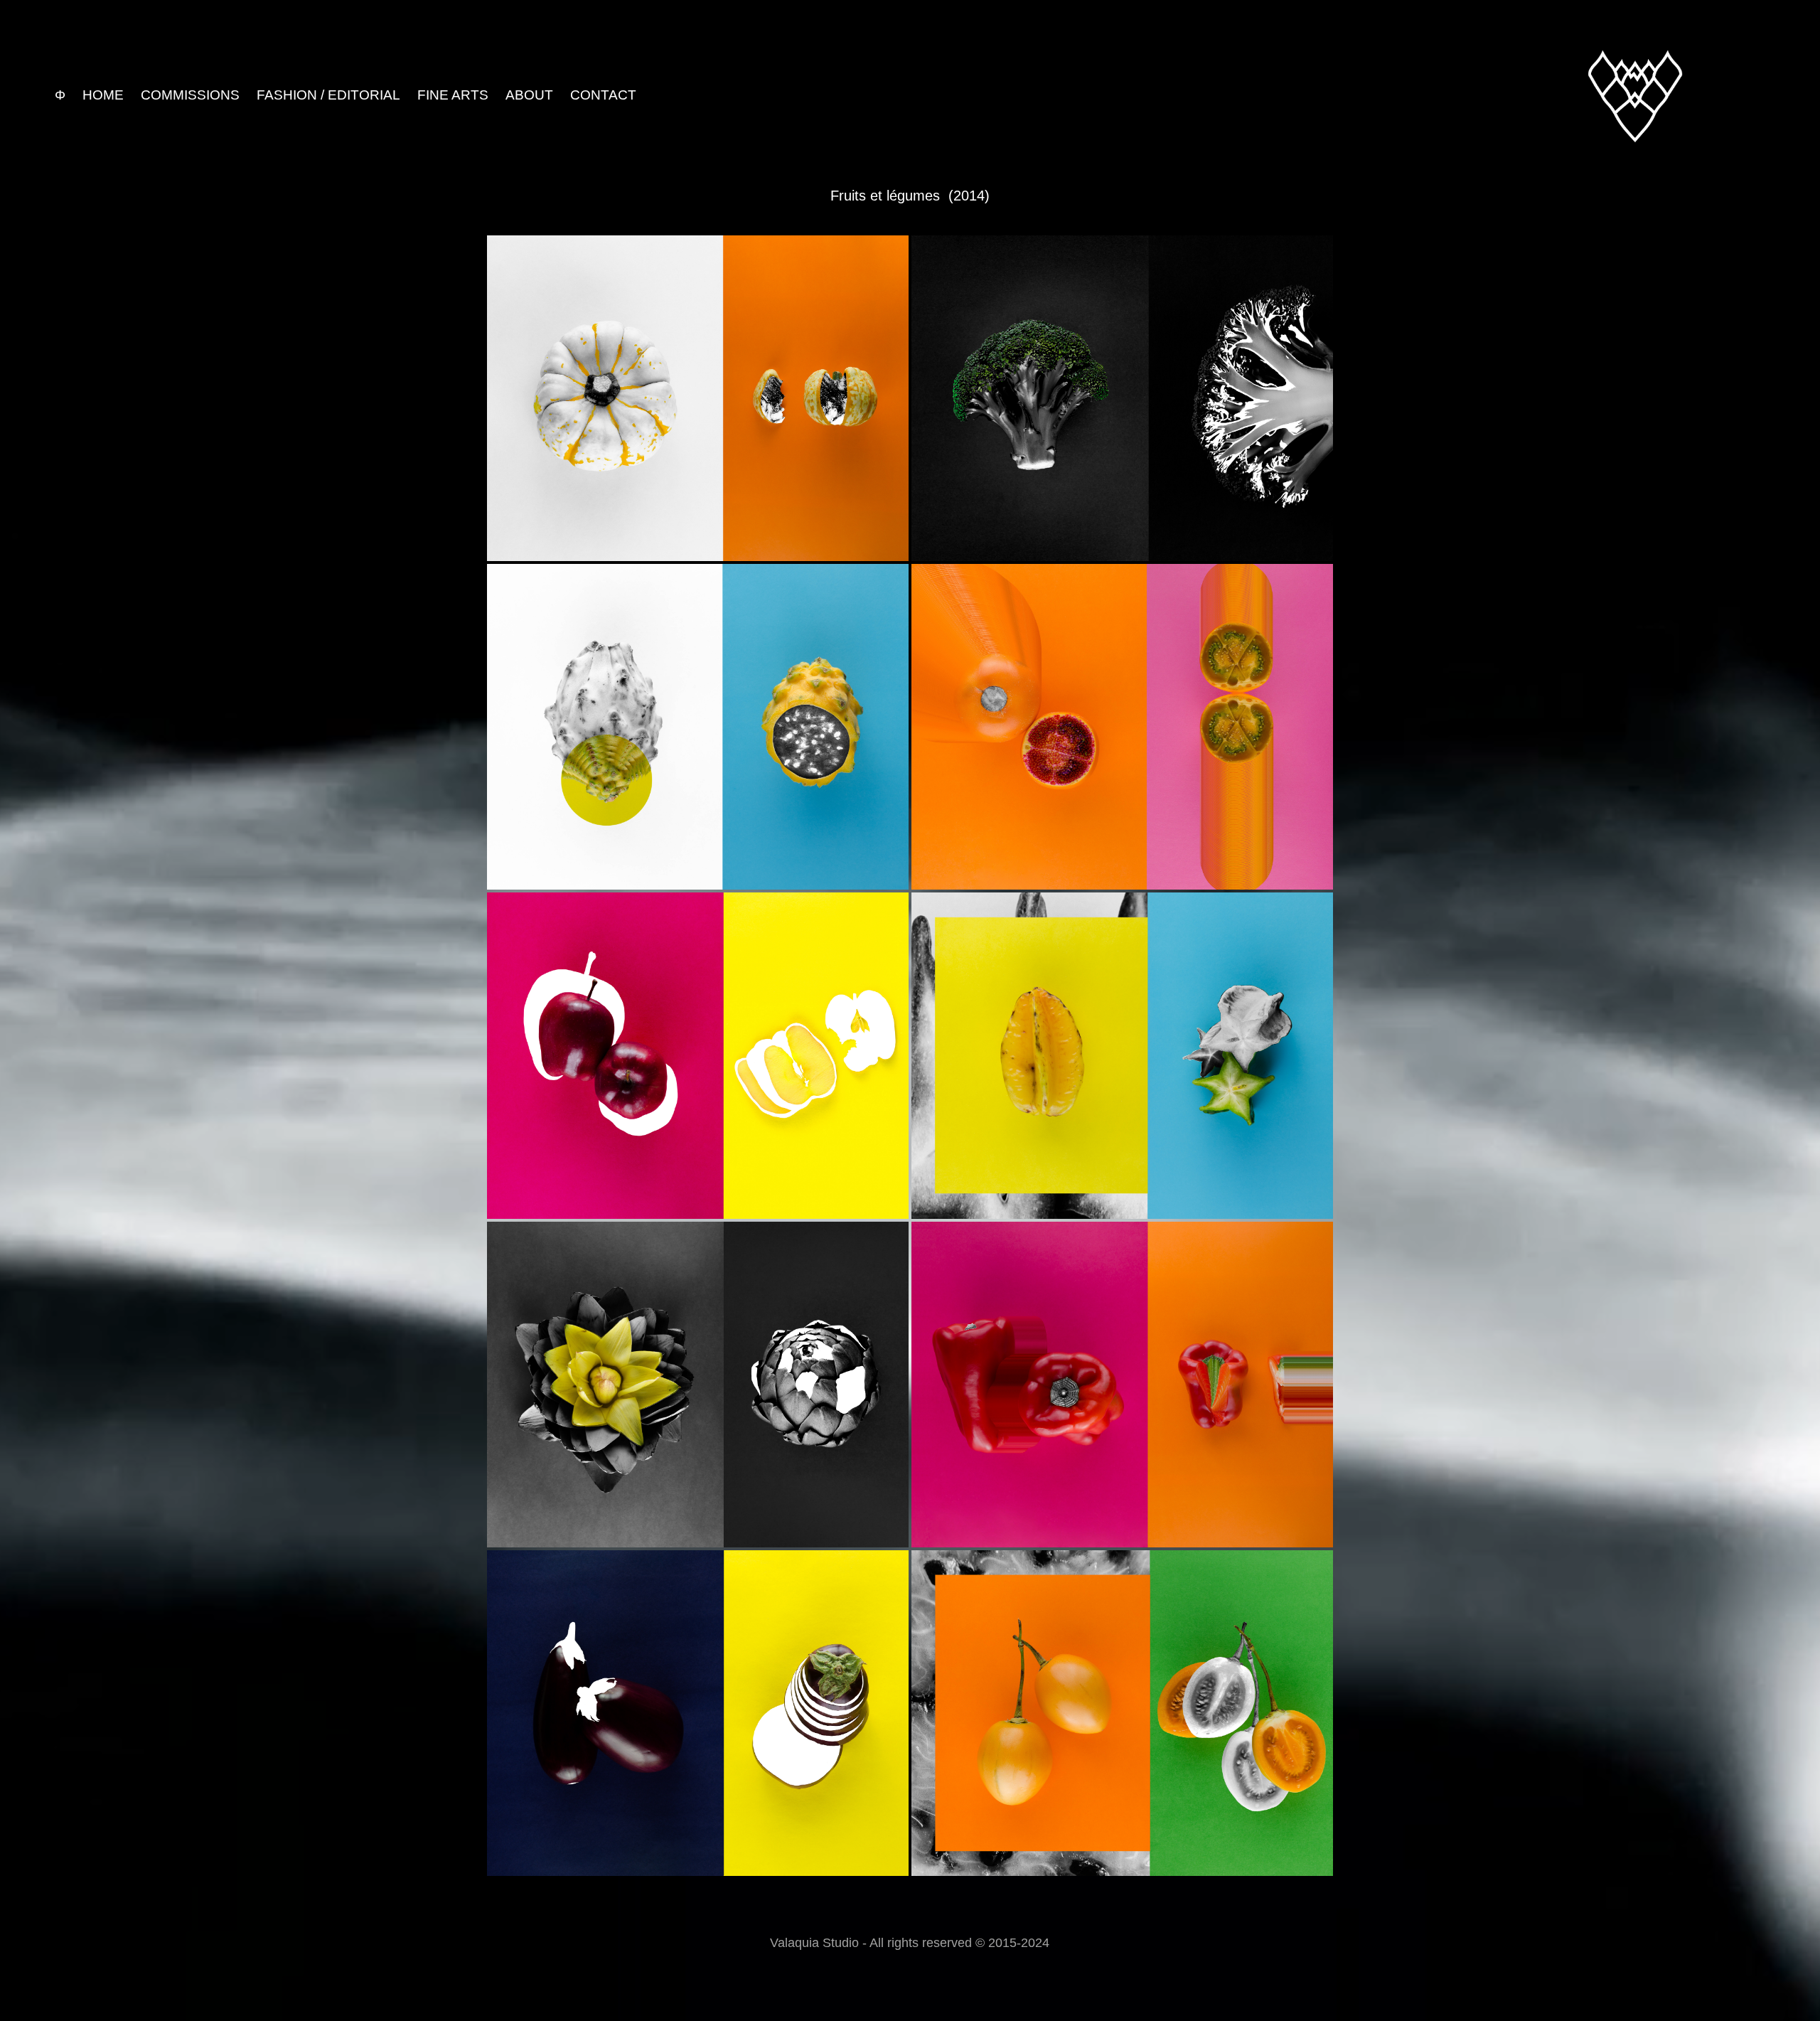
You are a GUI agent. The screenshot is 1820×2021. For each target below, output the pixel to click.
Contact (603, 95)
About (529, 95)
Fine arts (453, 95)
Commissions (190, 95)
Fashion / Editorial (328, 95)
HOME (103, 95)
